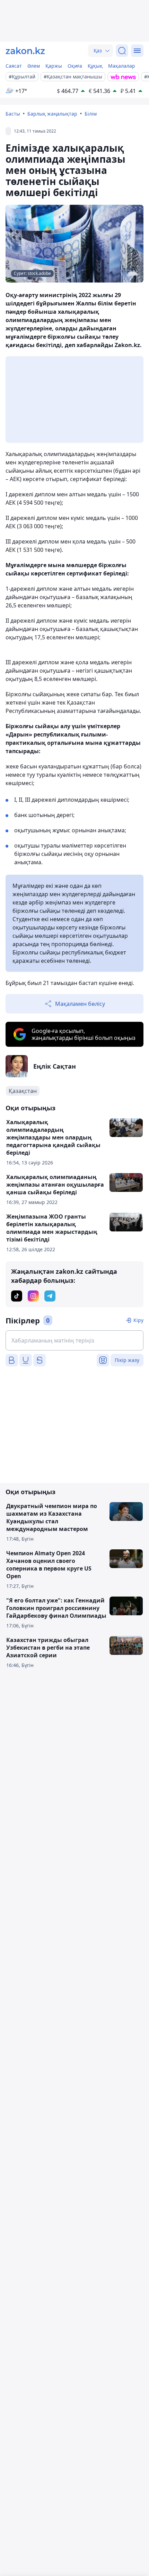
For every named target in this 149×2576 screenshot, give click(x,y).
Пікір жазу (127, 1360)
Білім (91, 114)
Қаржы (54, 66)
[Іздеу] (122, 51)
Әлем (34, 66)
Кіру (138, 1320)
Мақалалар (122, 66)
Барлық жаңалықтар (52, 114)
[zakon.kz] (25, 51)
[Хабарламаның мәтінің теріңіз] (74, 1340)
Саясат (14, 66)
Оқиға (75, 66)
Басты (13, 114)
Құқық (95, 66)
